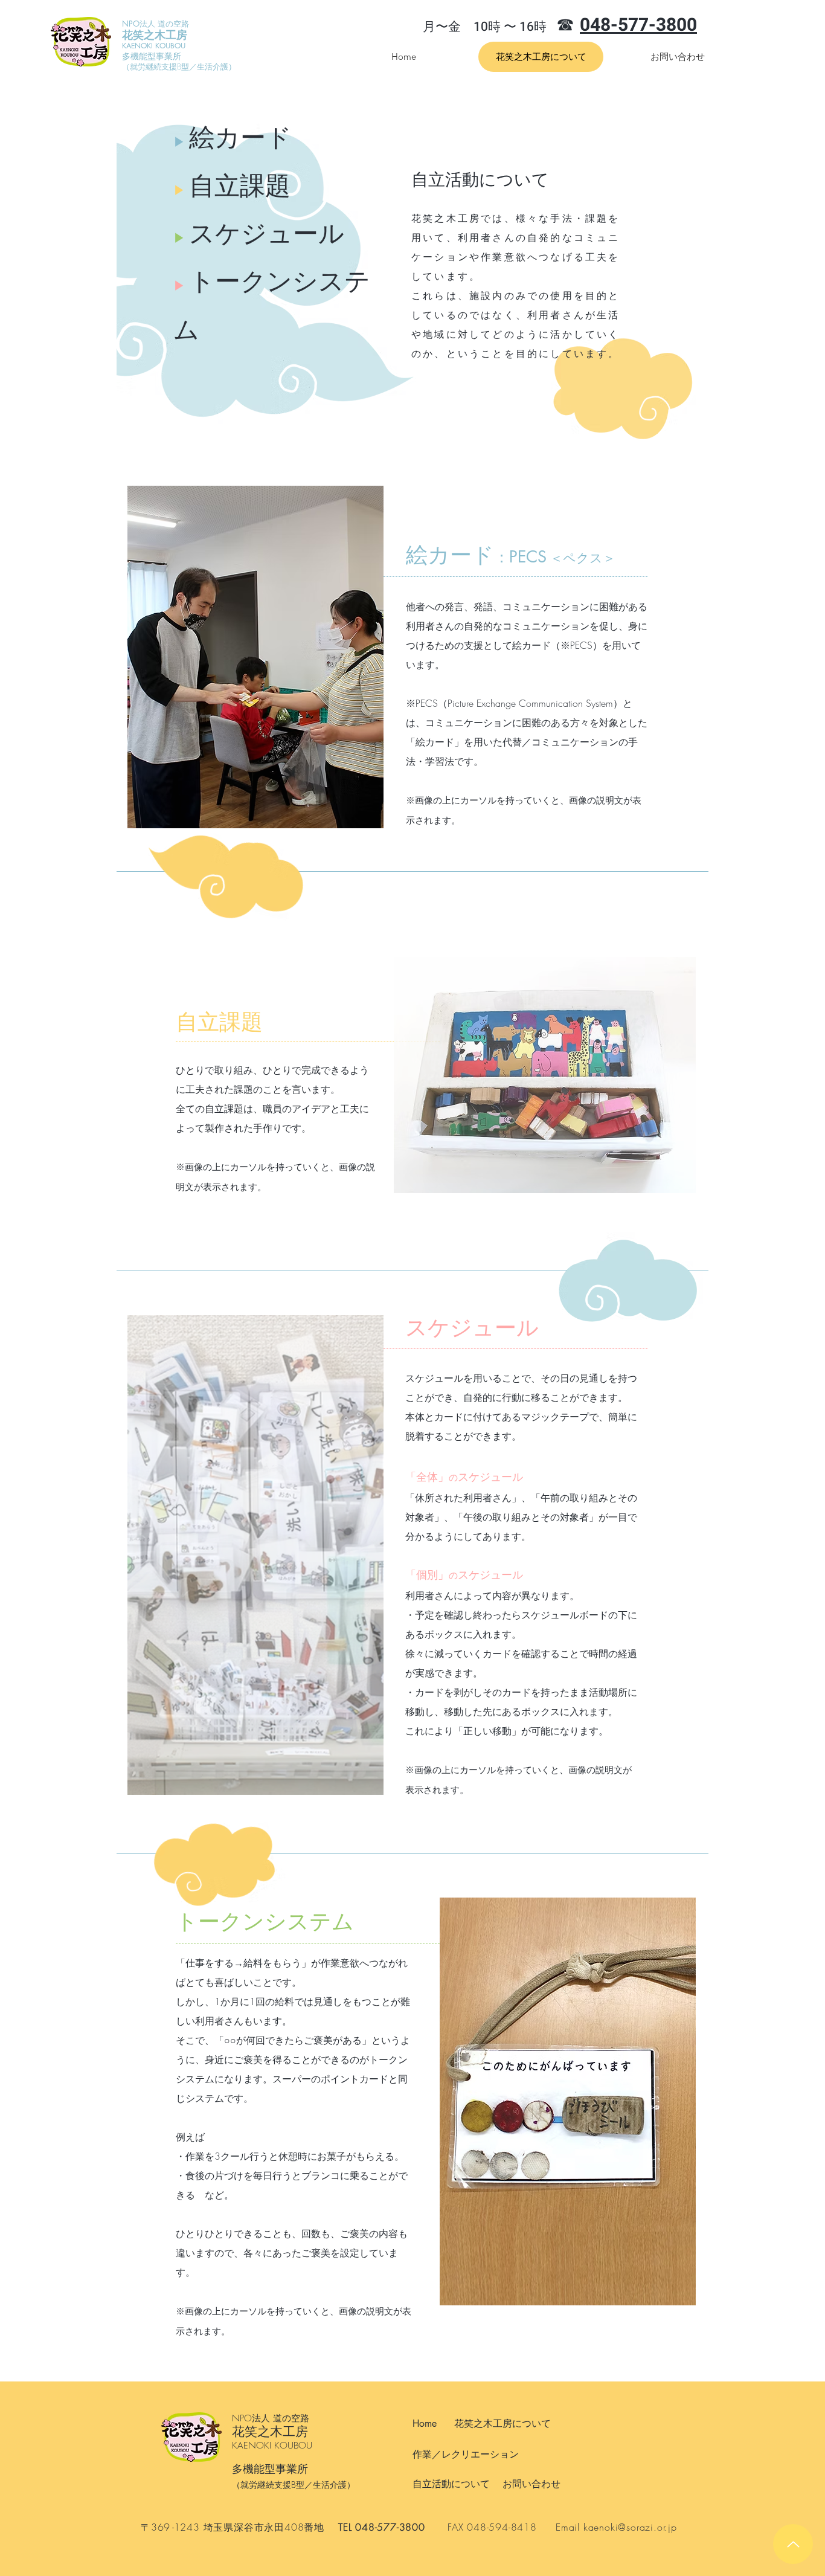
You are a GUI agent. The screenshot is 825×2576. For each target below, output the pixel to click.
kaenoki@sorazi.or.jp (630, 2527)
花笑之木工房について (502, 2423)
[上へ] (793, 2544)
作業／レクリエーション (466, 2454)
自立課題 (232, 185)
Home (425, 2423)
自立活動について (451, 2484)
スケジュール (259, 233)
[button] (255, 657)
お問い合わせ (531, 2484)
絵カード (233, 137)
